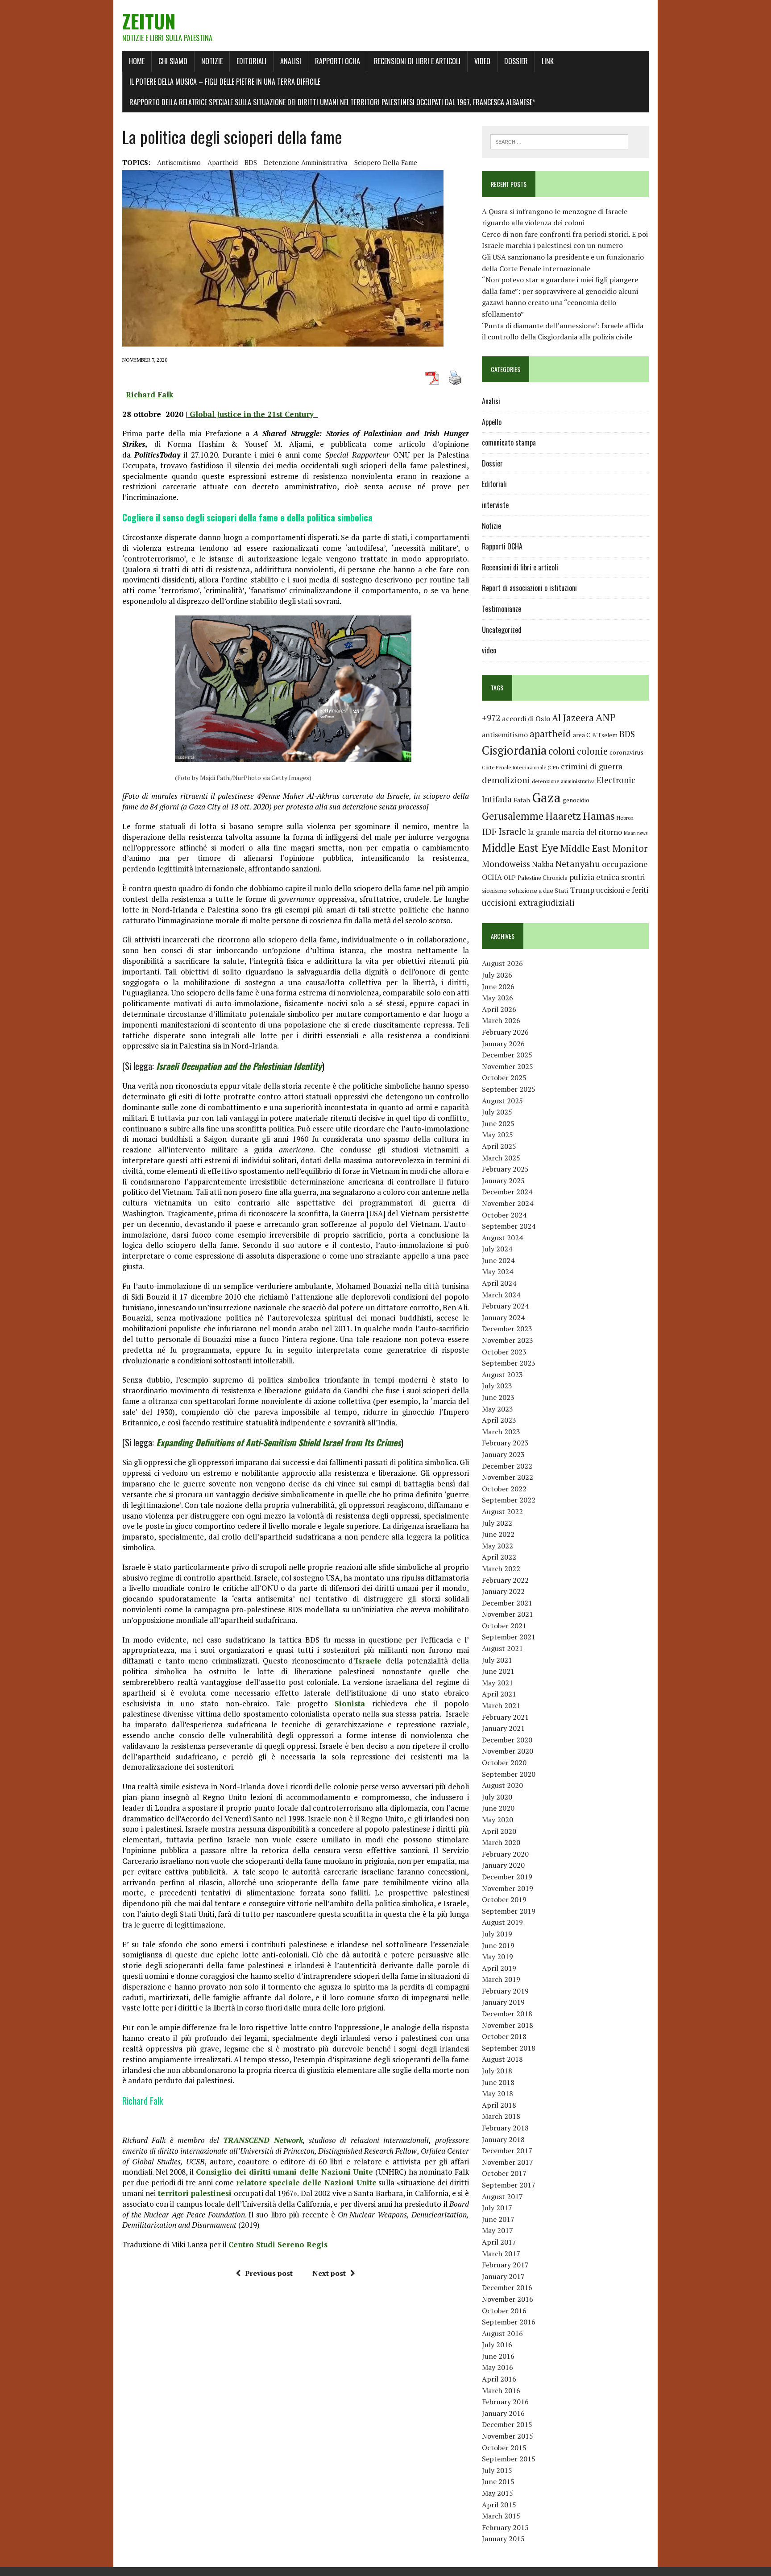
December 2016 (507, 2287)
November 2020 (508, 1751)
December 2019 (507, 1877)
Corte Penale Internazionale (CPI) (520, 767)
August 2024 (502, 1238)
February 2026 (505, 1032)
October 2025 (504, 1077)
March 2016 (501, 2390)
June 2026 (498, 987)
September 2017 (509, 2185)
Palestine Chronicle (543, 878)
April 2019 (499, 1968)
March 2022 (501, 1569)
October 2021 (504, 1626)
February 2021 (505, 1717)
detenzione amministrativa (306, 162)
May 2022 (497, 1546)
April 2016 (499, 2379)
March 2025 (501, 1158)
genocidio (576, 800)
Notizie (212, 61)
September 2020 (509, 1774)
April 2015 (499, 2505)
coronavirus (626, 752)
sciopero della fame (386, 162)
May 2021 (497, 1683)
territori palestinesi (195, 2193)
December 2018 (507, 2014)
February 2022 (505, 1580)
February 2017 (505, 2265)
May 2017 (497, 2230)
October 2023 (504, 1352)
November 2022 (508, 1477)
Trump (582, 890)
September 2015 (509, 2459)
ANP (606, 717)
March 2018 (501, 2116)
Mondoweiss (506, 864)
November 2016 (508, 2299)
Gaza (546, 797)
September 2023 (509, 1363)
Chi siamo (173, 61)
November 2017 (508, 2162)
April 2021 (499, 1694)
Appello (492, 422)
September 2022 (509, 1500)
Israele (512, 832)
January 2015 (503, 2539)
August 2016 (502, 2333)
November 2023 (508, 1340)
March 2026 (501, 1020)
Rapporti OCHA (338, 61)
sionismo (494, 891)
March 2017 (501, 2254)
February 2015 (505, 2527)
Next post (329, 2273)
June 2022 (498, 1534)
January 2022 (503, 1591)
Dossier (516, 61)
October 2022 (504, 1489)
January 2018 (503, 2139)
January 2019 (503, 2002)
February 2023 (505, 1443)
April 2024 (499, 1283)
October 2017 (504, 2173)
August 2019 (502, 1922)
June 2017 (498, 2219)
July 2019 (497, 1934)
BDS (251, 162)
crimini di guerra (592, 766)
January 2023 (503, 1454)
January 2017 (503, 2276)
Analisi (291, 61)
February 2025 (505, 1169)
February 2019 (505, 1991)
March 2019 (501, 1979)
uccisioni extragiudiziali (528, 903)
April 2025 (499, 1146)
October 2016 (504, 2311)
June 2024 (498, 1260)
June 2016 (498, 2356)
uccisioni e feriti (622, 890)
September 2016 (509, 2322)
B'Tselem (605, 735)
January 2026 (503, 1044)
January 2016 (503, 2413)
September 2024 (509, 1226)
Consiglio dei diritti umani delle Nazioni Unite (285, 2172)
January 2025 (503, 1181)
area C (582, 735)
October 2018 (504, 2036)
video (489, 650)
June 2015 (498, 2481)
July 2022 (497, 1523)
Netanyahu (578, 864)
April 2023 (499, 1420)
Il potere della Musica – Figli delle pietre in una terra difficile (225, 82)
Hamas (599, 816)
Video (482, 61)
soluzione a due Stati (539, 890)
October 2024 (504, 1215)
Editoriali (251, 61)
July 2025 (497, 1112)
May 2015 (497, 2493)
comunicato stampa (509, 442)
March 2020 (501, 1842)
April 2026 (499, 1009)
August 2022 (502, 1511)
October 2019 (504, 1899)
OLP (510, 878)
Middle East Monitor (604, 848)
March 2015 (501, 2516)
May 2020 (497, 1820)
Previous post (269, 2273)
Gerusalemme (513, 816)
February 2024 (505, 1306)
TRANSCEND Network (263, 2140)
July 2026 (497, 975)
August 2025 (502, 1101)
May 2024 (497, 1271)
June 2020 (498, 1808)
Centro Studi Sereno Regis (278, 2244)
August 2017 (502, 2196)
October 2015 (504, 2448)
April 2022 (499, 1557)
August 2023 (502, 1375)
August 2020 (502, 1785)
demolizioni (506, 780)
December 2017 (507, 2151)
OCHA (492, 877)
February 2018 (505, 2128)
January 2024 (503, 1317)
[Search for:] (559, 141)
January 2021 (503, 1728)
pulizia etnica (594, 877)
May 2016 (497, 2367)
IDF (489, 832)
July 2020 (497, 1797)
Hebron (625, 818)
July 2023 (497, 1386)
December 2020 (507, 1740)
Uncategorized (502, 630)
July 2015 (497, 2470)
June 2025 (498, 1123)
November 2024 (508, 1203)
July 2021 (497, 1660)
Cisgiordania (514, 750)
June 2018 (498, 2082)
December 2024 (507, 1192)
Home (137, 61)
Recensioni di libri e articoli (417, 61)
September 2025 (509, 1089)
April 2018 (499, 2105)
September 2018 (509, 2048)
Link (548, 61)
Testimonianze (502, 609)
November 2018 (508, 2025)
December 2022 (507, 1466)
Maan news (636, 833)
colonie (592, 751)
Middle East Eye (520, 848)
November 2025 (508, 1066)
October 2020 (504, 1763)
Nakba (543, 864)
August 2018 (502, 2059)
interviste (495, 505)
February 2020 (505, 1854)
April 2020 (499, 1831)
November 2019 (508, 1888)
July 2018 (497, 2071)
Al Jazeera (573, 718)
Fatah (522, 800)
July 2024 (497, 1249)
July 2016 (497, 2345)
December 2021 (507, 1603)
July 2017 (497, 2208)
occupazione (625, 864)
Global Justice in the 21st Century (253, 414)
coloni (562, 751)
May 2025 (497, 1135)
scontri (633, 877)
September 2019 (509, 1911)
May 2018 (497, 2093)
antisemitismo (179, 162)
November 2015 (508, 2436)
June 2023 (498, 1397)
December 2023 (507, 1329)
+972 (491, 718)
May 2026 (497, 998)
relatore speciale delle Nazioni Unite (306, 2182)
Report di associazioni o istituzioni (529, 588)
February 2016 (505, 2402)
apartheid (223, 162)
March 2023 (501, 1432)
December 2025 (507, 1055)
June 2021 (498, 1671)
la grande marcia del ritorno (575, 832)
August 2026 (502, 963)
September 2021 (509, 1637)
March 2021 (501, 1705)
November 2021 (508, 1614)
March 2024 (501, 1295)
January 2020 (503, 1865)
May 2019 (497, 1957)
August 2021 (502, 1648)
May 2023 (497, 1409)
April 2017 (499, 2242)
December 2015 (507, 2424)
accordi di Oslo (526, 718)
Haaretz (563, 816)
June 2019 (498, 1945)
